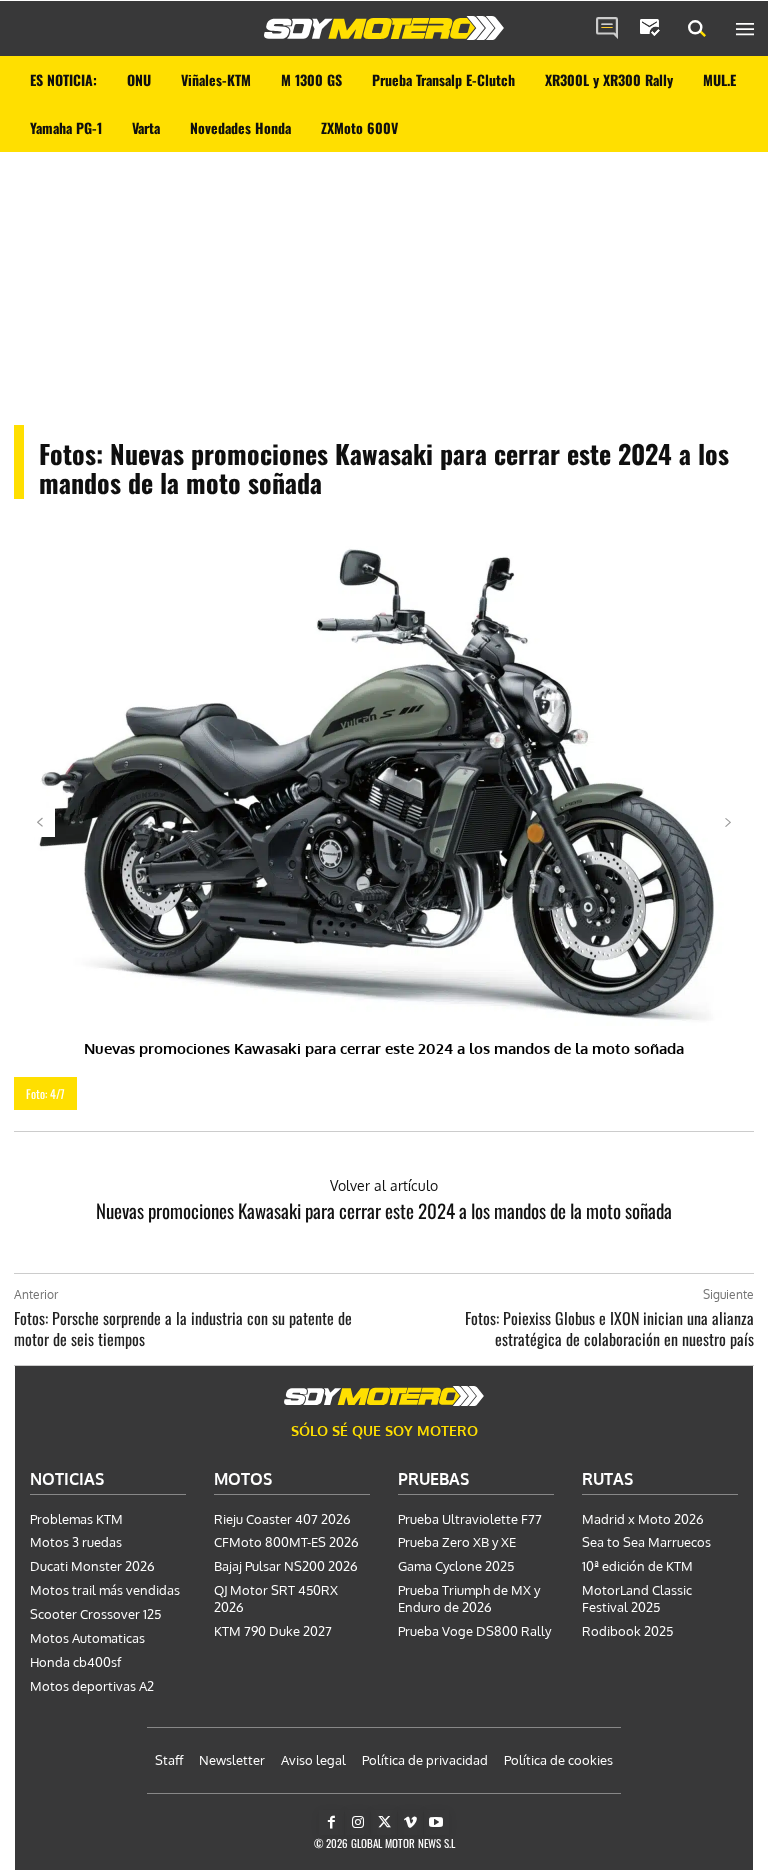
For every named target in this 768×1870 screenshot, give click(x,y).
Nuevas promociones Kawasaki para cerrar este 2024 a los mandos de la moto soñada (384, 1210)
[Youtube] (436, 1822)
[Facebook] (331, 1822)
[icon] (607, 29)
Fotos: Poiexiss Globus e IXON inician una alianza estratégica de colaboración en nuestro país (609, 1328)
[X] (383, 1822)
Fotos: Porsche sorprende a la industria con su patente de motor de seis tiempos (183, 1328)
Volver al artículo (384, 1185)
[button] (697, 29)
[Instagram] (357, 1822)
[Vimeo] (410, 1822)
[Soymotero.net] (384, 28)
